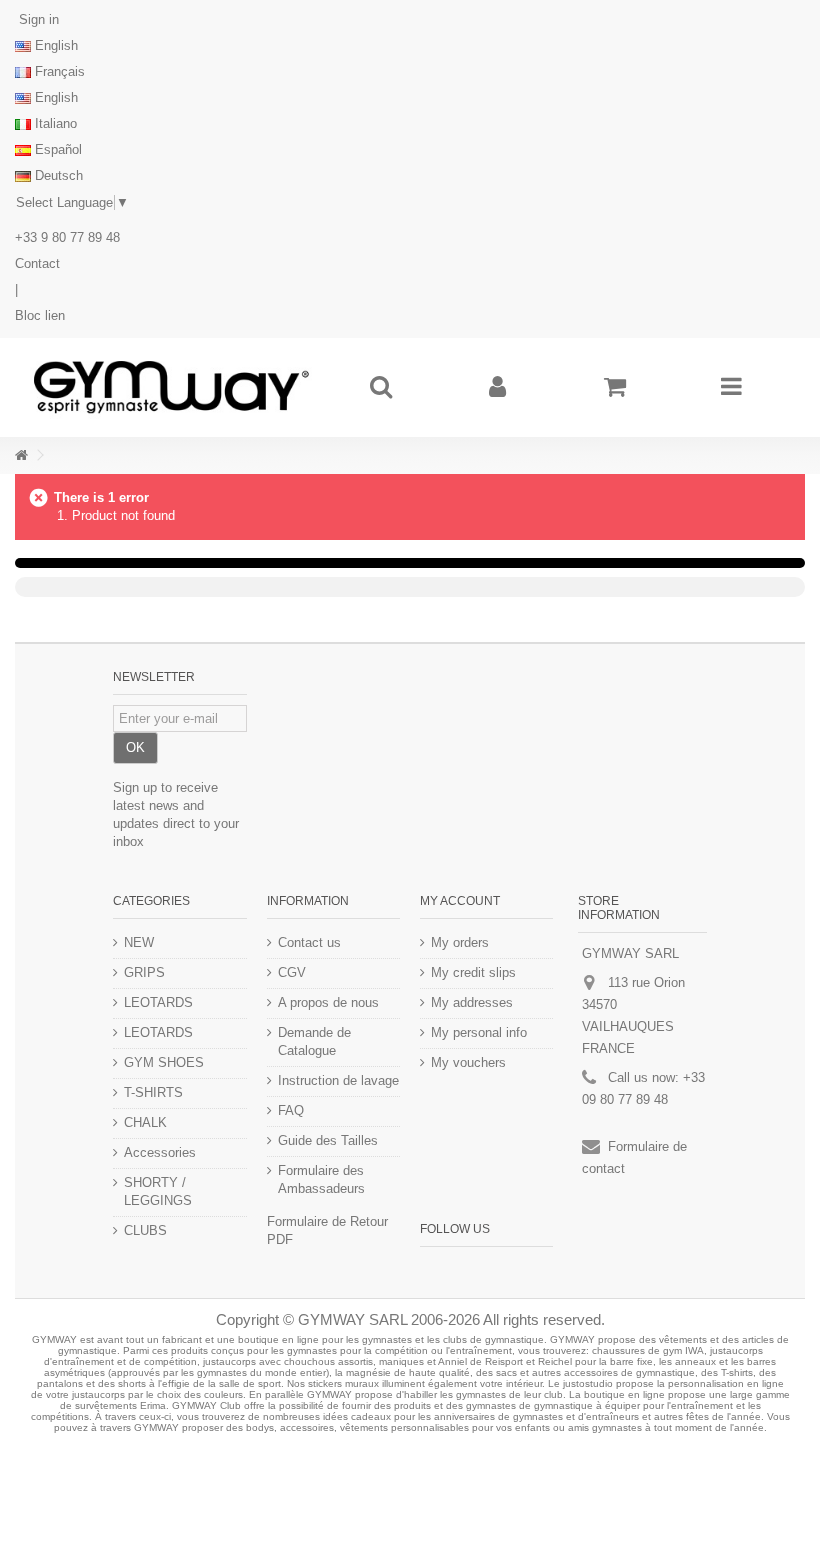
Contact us (309, 942)
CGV (292, 972)
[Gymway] (171, 387)
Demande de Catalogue (314, 1041)
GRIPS (144, 972)
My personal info (479, 1032)
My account (460, 901)
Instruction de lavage (338, 1080)
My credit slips (473, 972)
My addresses (472, 1002)
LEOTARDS (158, 1002)
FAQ (291, 1110)
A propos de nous (328, 1002)
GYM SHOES (164, 1062)
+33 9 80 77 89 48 (67, 237)
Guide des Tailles (328, 1140)
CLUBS (145, 1230)
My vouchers (468, 1062)
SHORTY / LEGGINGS (158, 1191)
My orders (460, 942)
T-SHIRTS (153, 1092)
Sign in (37, 19)
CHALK (145, 1122)
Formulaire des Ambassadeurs (321, 1179)
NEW (139, 942)
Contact (37, 263)
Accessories (160, 1152)
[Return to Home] (21, 455)
